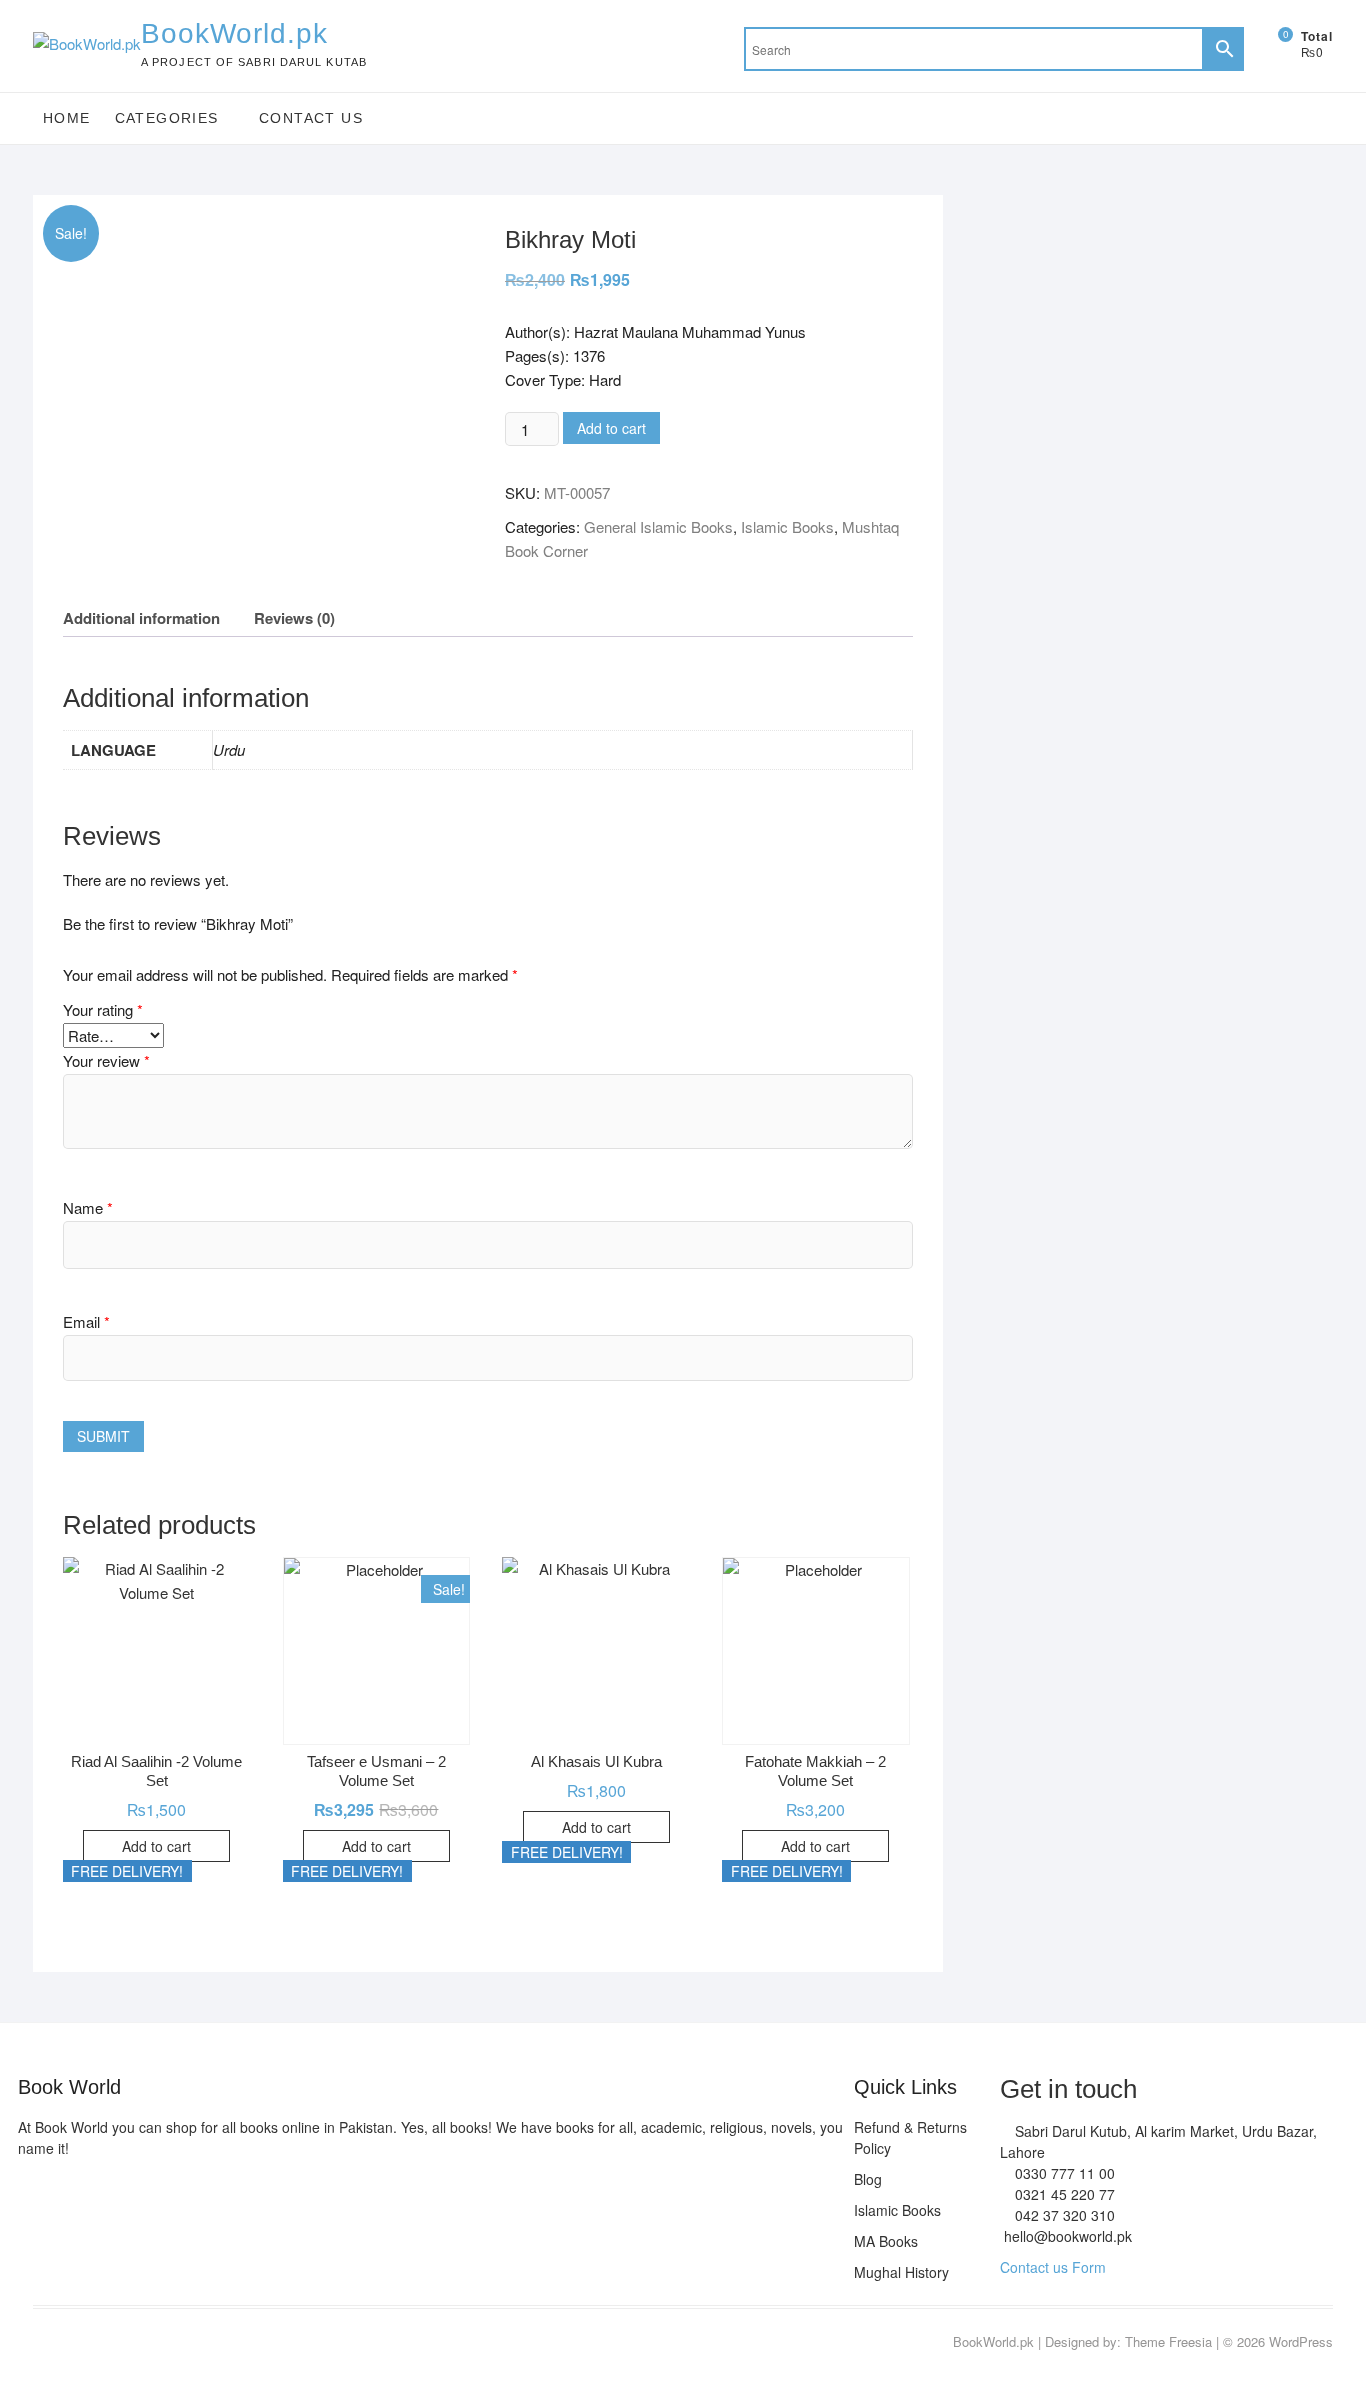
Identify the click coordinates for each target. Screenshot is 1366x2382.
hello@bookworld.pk (1066, 2236)
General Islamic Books (658, 526)
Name (88, 1207)
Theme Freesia (1168, 2341)
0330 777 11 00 (1063, 2173)
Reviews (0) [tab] (294, 618)
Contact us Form (1053, 2267)
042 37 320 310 (1063, 2215)
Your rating (103, 1009)
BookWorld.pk (234, 33)
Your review (106, 1060)
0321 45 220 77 (1063, 2194)
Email (86, 1321)
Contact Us (311, 118)
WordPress (1301, 2341)
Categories (167, 118)
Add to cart (611, 428)
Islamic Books (787, 526)
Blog (868, 2179)
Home (67, 118)
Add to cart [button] (156, 1846)
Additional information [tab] (141, 618)
